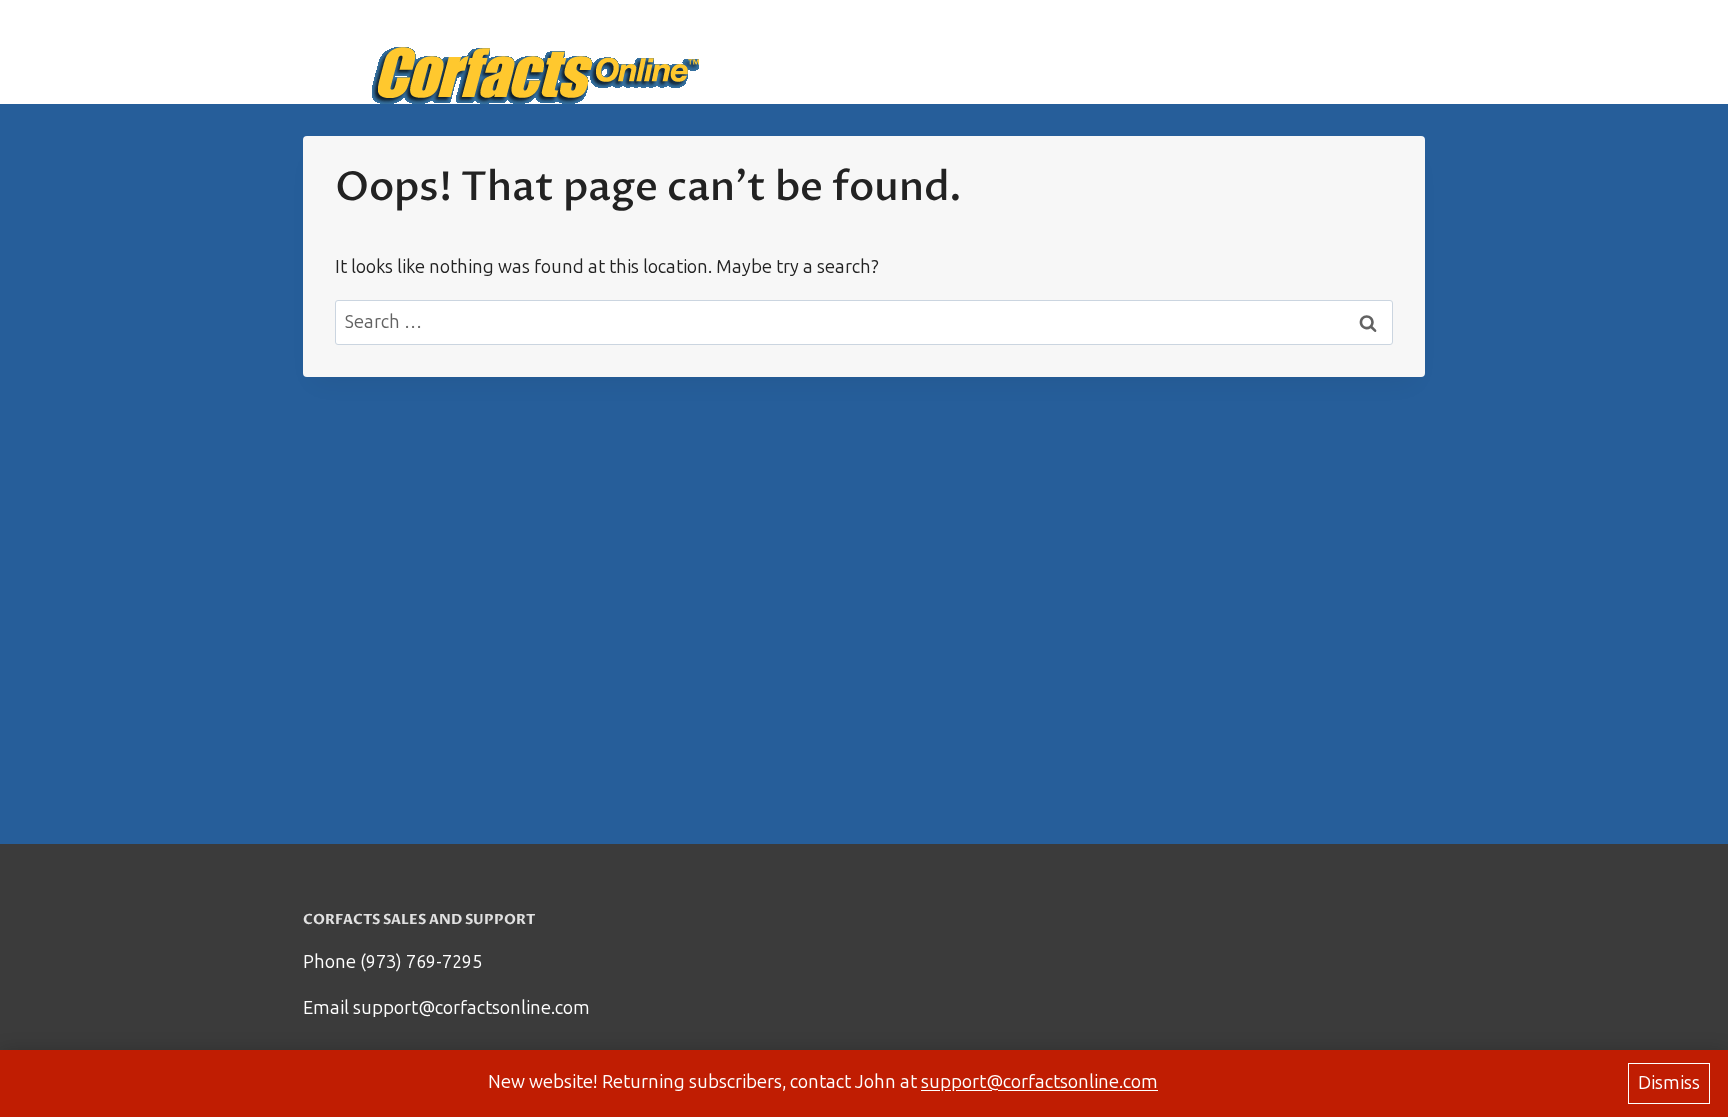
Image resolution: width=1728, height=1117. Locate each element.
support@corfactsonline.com (1039, 1082)
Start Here (1064, 52)
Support (1302, 52)
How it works (1187, 52)
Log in (1386, 52)
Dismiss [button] (1669, 1083)
